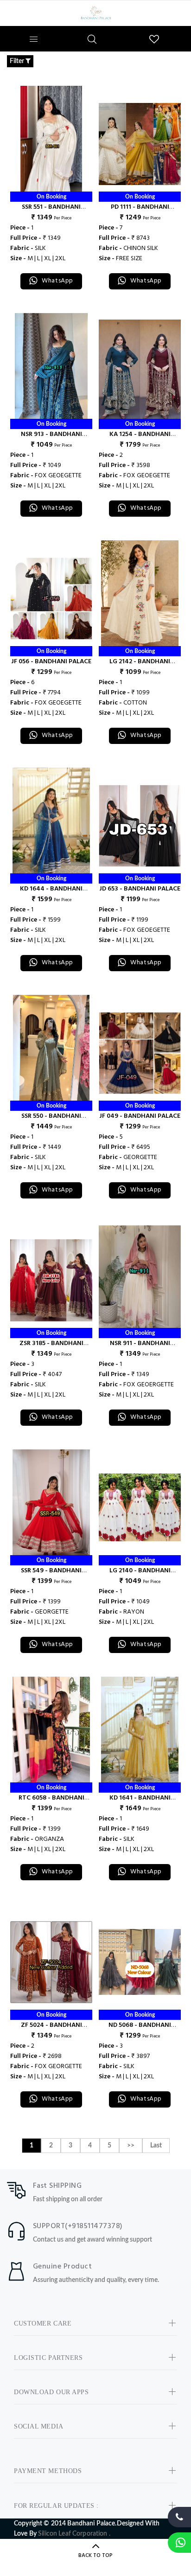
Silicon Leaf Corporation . (74, 2534)
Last (156, 2146)
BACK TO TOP (95, 2556)
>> (131, 2146)
